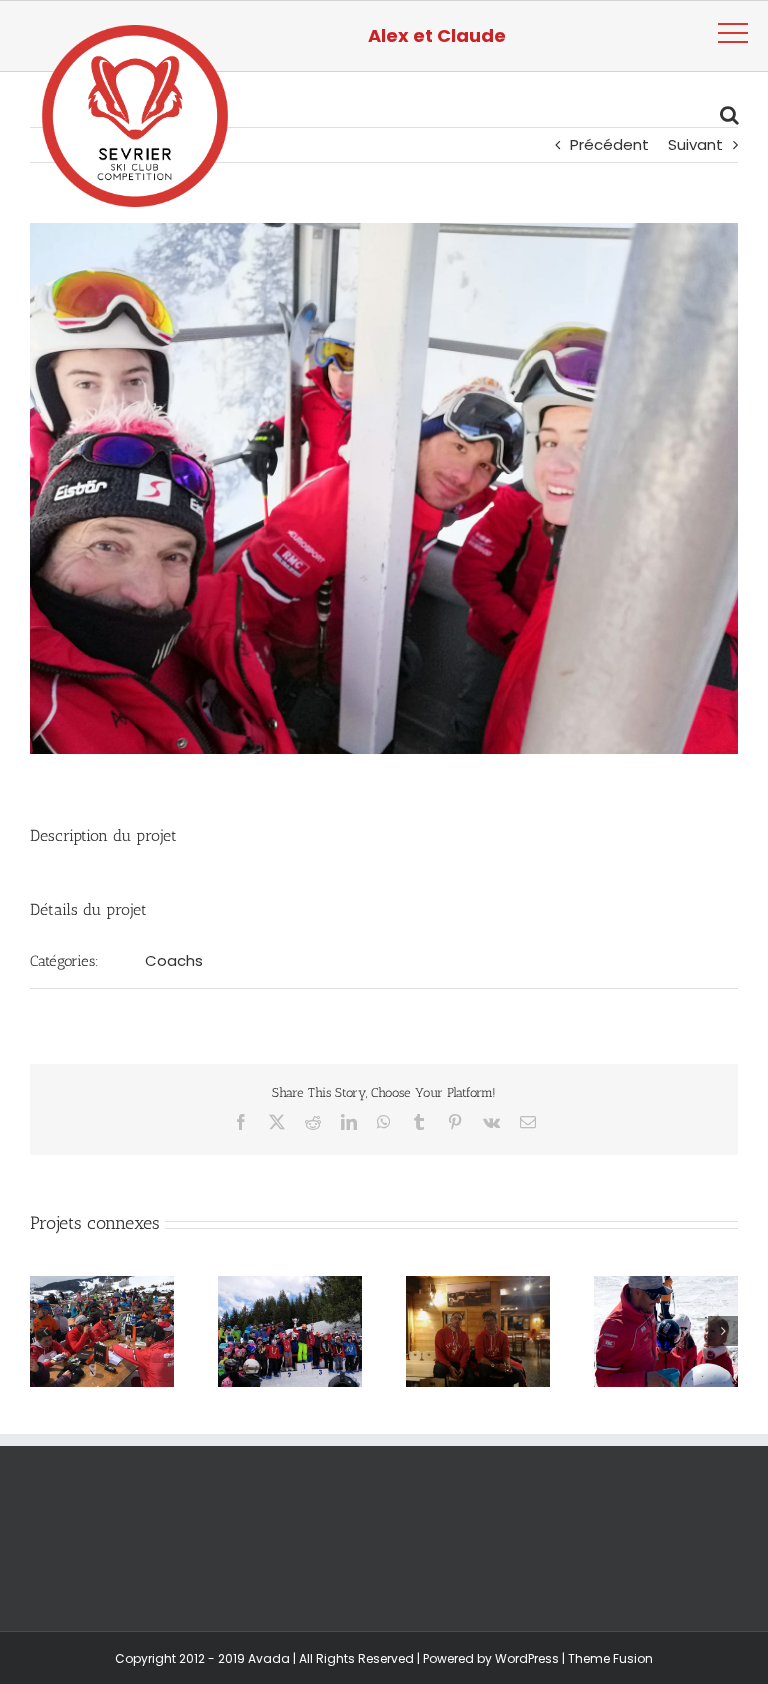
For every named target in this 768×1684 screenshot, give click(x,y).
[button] (45, 1331)
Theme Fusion (610, 1658)
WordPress (527, 1658)
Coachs (174, 960)
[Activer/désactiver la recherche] (729, 115)
